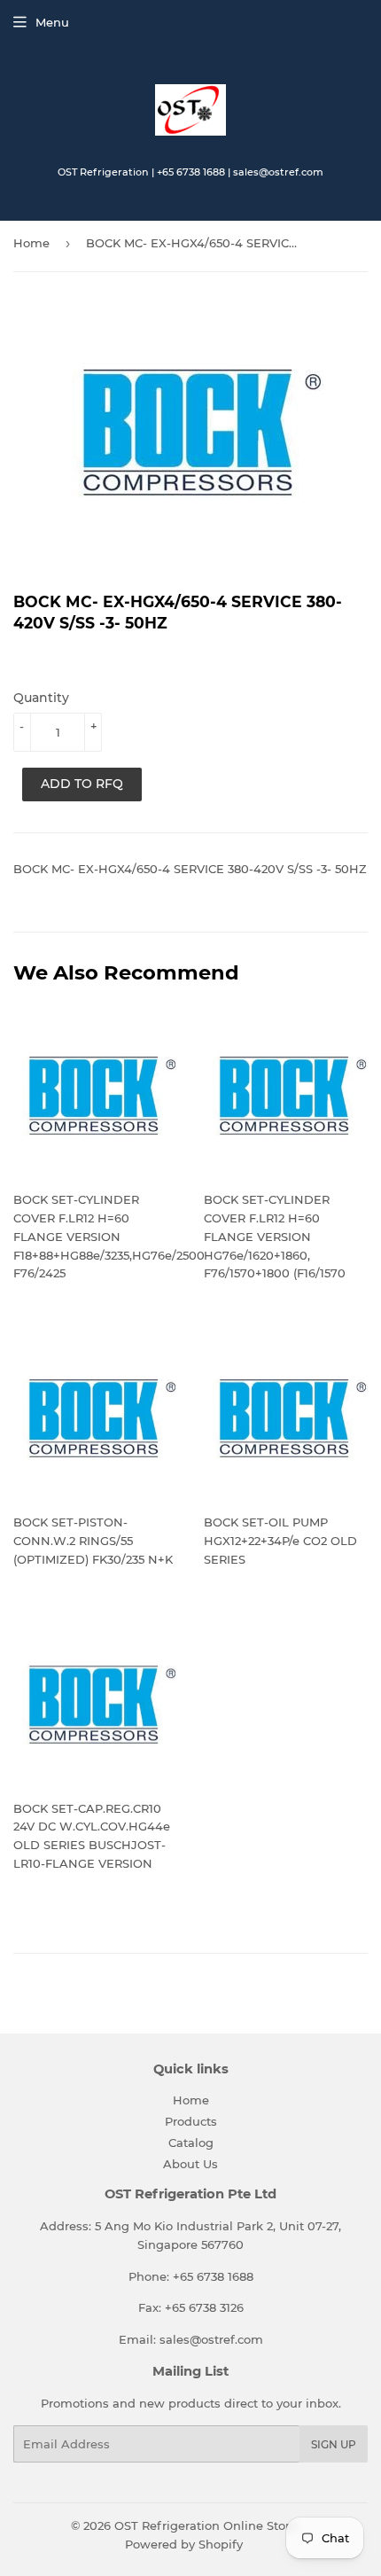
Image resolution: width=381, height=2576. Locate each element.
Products (191, 2121)
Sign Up (334, 2444)
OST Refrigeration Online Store (206, 2525)
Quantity (41, 698)
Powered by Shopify (184, 2544)
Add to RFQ (82, 784)
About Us (190, 2164)
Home (31, 243)
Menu (52, 22)
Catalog (191, 2143)
